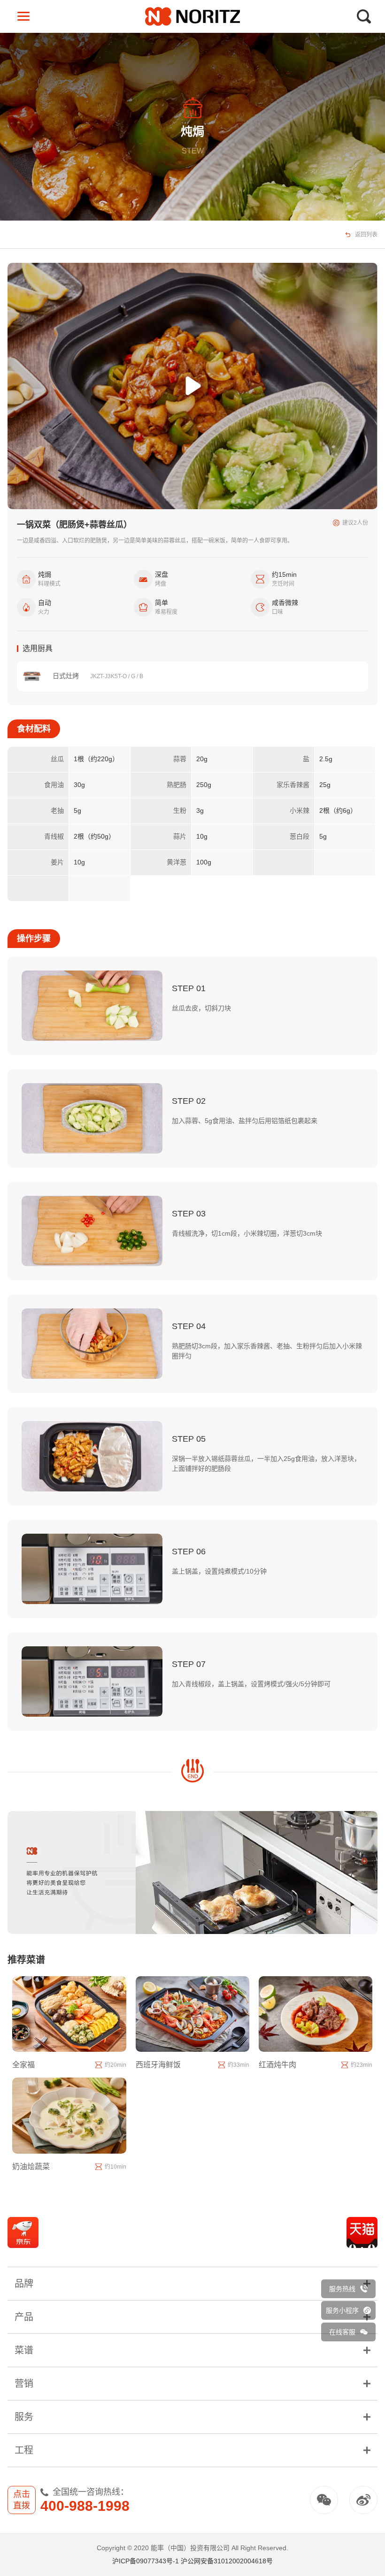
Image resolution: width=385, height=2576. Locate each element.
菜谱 (24, 2350)
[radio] (353, 676)
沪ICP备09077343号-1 (146, 2561)
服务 (24, 2417)
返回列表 (366, 235)
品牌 (24, 2284)
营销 (24, 2384)
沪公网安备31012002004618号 (227, 2561)
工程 (24, 2450)
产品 (24, 2317)
